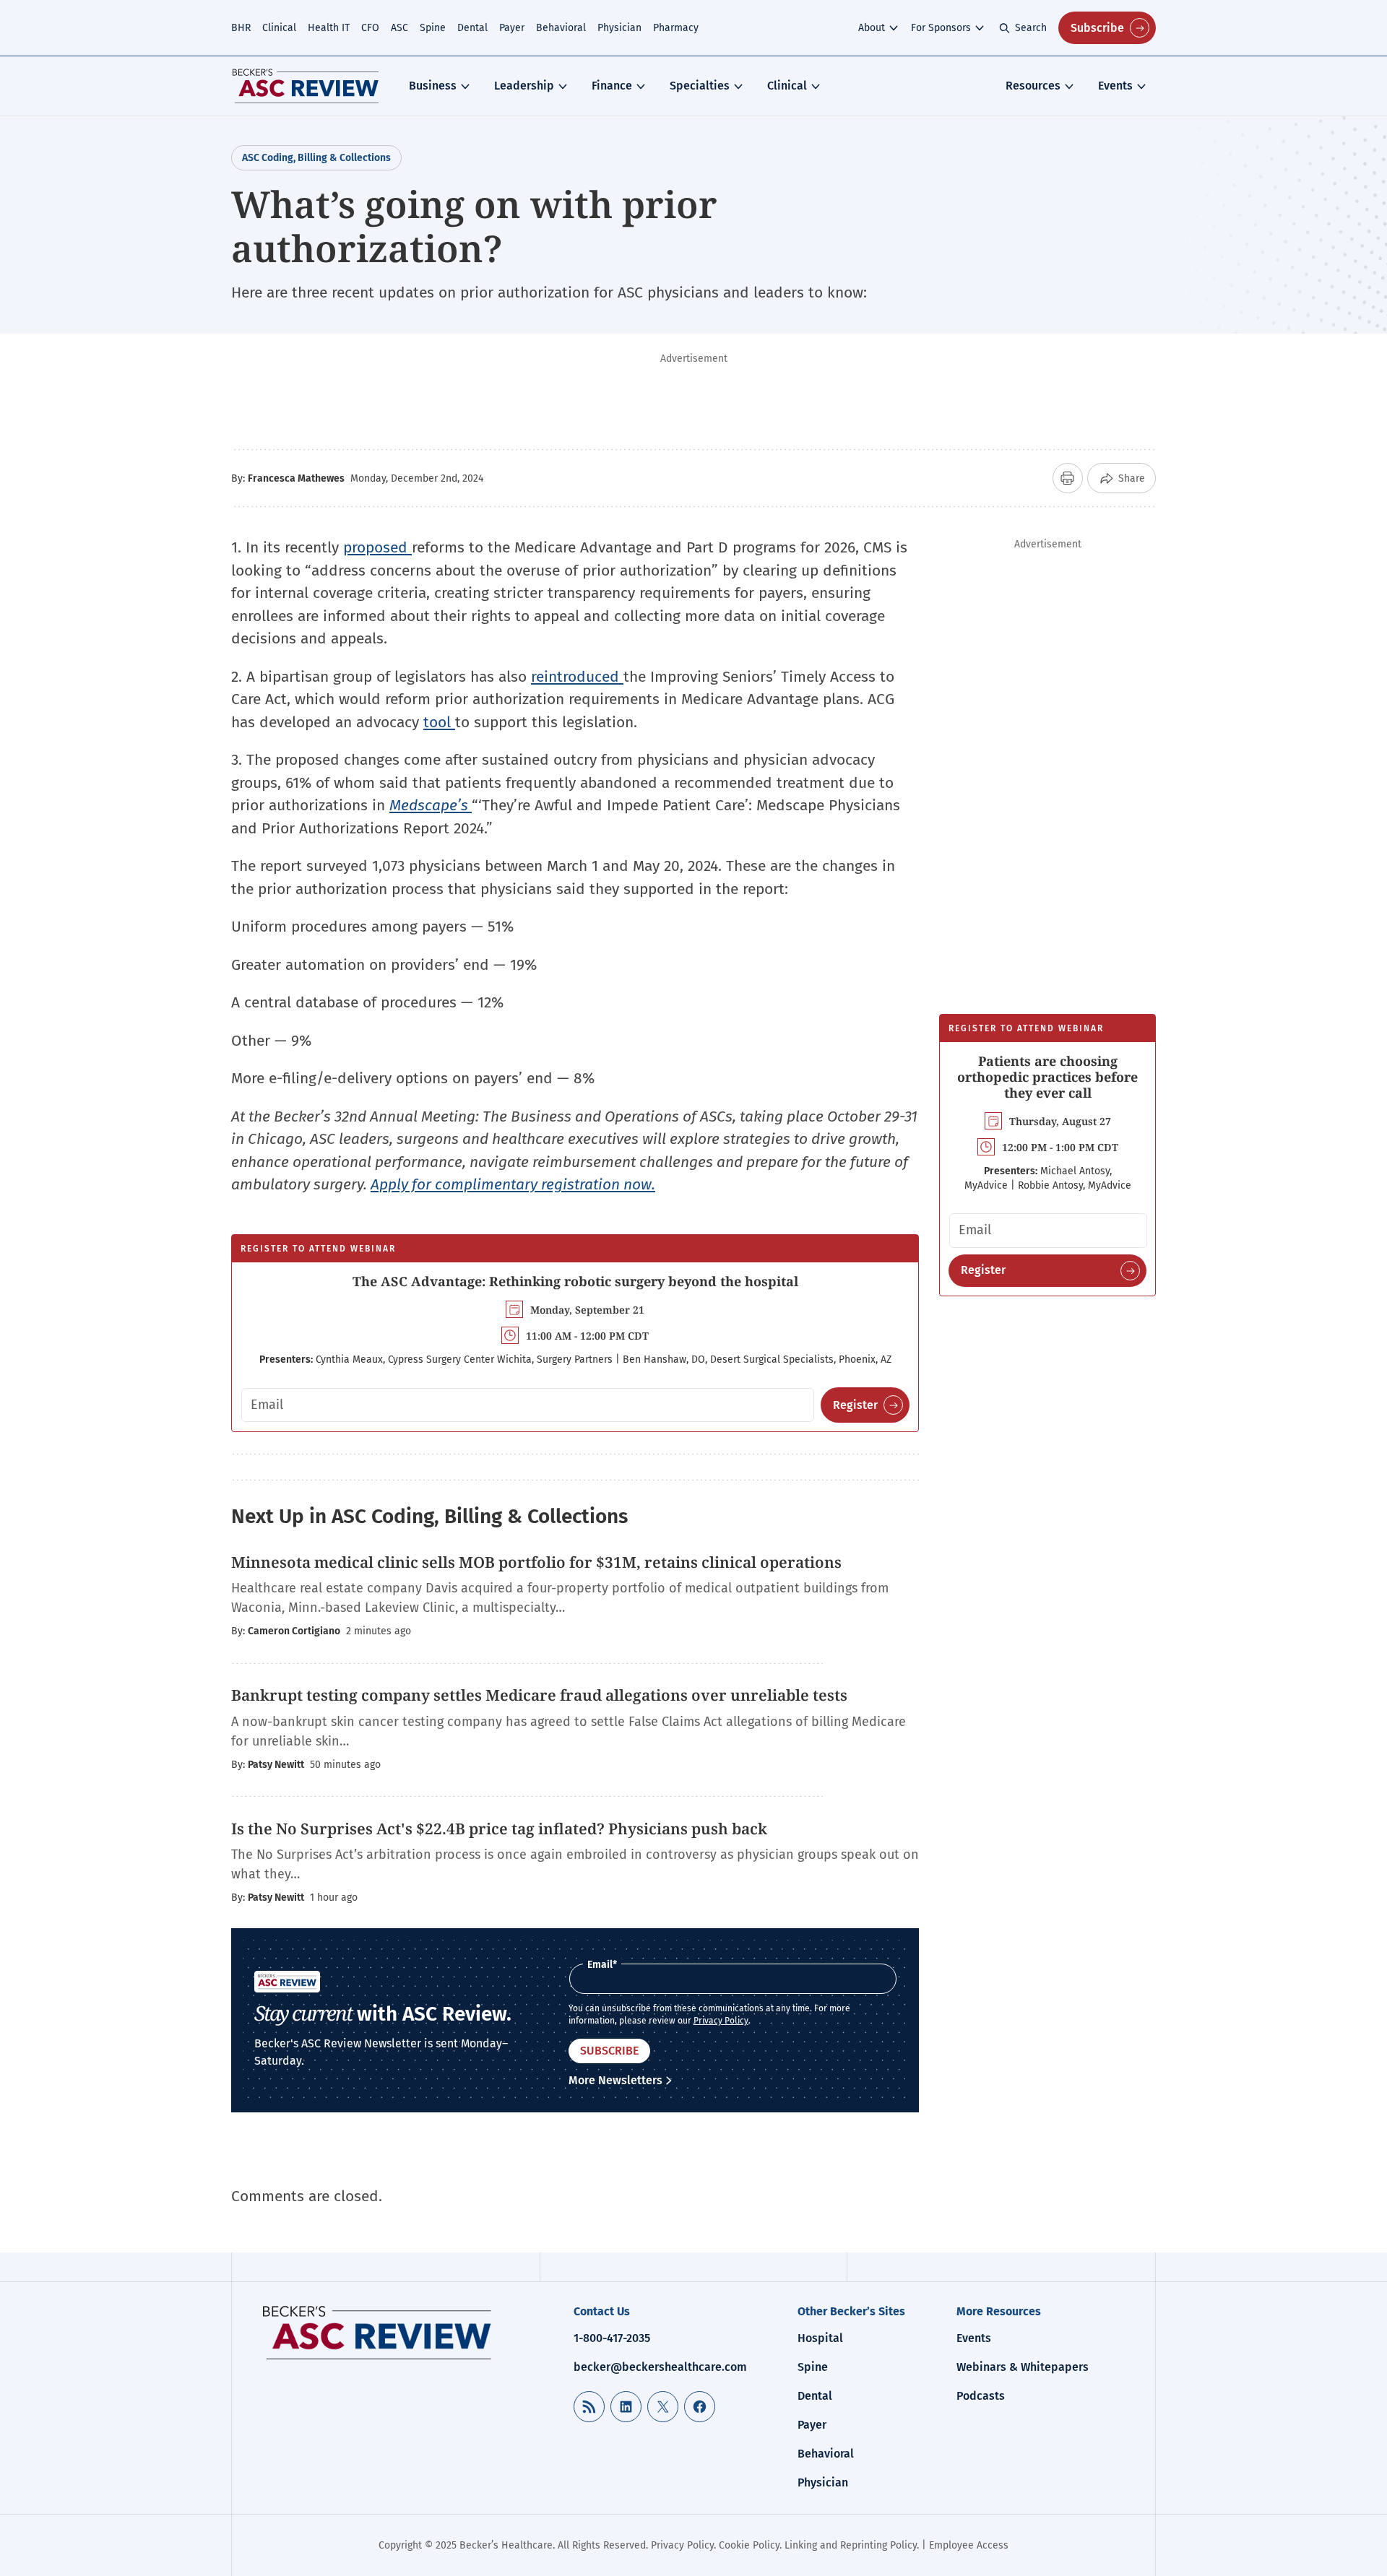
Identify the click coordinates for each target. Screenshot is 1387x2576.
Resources (1033, 86)
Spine (433, 28)
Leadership (524, 86)
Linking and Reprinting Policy (851, 2545)
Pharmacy (676, 28)
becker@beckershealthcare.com (660, 2367)
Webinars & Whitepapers (1023, 2367)
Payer (512, 28)
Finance (612, 86)
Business (433, 86)
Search (1031, 28)
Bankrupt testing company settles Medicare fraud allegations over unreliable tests (539, 1695)
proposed (377, 547)
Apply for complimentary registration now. (513, 1184)
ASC (399, 28)
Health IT (329, 28)
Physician (619, 28)
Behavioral (561, 28)
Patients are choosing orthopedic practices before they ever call (1047, 1076)
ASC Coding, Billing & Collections (316, 158)
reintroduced (577, 677)
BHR (241, 28)
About (872, 28)
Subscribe (1097, 28)
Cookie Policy (749, 2545)
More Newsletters (615, 2080)
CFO (370, 28)
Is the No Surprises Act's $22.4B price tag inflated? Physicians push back (499, 1829)
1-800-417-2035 (612, 2338)
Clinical (279, 28)
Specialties (700, 86)
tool (439, 722)
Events (1115, 86)
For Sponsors (941, 28)
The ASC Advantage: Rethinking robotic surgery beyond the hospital (575, 1281)
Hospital (820, 2338)
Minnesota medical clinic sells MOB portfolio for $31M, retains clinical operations (536, 1562)
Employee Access (969, 2545)
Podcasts (981, 2396)
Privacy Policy (721, 2021)
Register (855, 1405)
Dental (472, 28)
